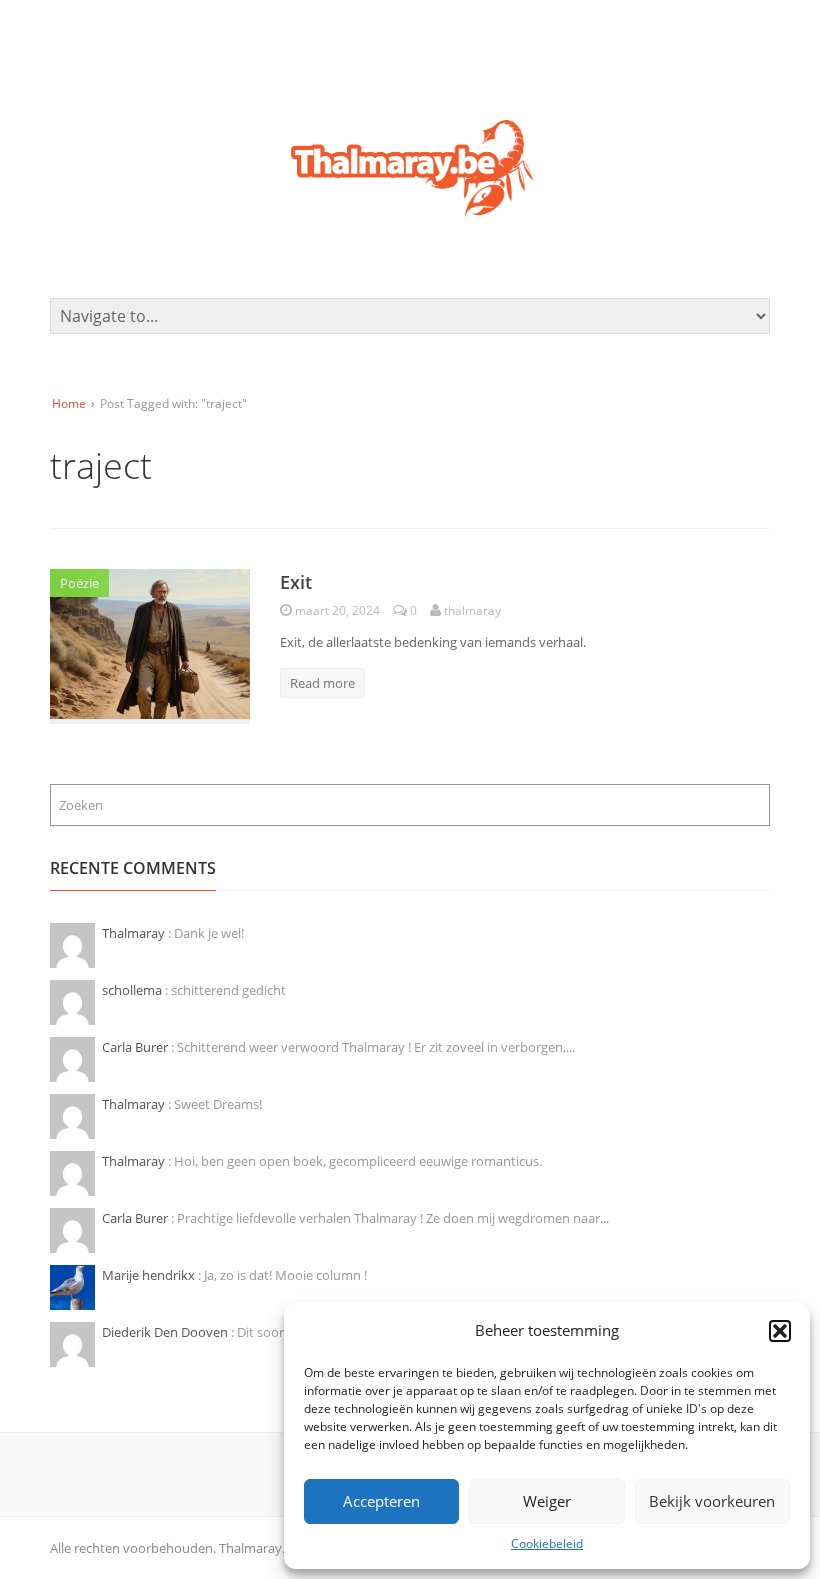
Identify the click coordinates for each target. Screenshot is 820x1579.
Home (69, 403)
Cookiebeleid (547, 1543)
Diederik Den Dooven (166, 1332)
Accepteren (381, 1501)
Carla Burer (136, 1047)
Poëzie (79, 583)
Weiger (547, 1501)
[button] (780, 1331)
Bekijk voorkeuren (712, 1501)
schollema (133, 990)
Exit (296, 582)
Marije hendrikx (150, 1275)
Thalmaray (135, 933)
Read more (322, 683)
